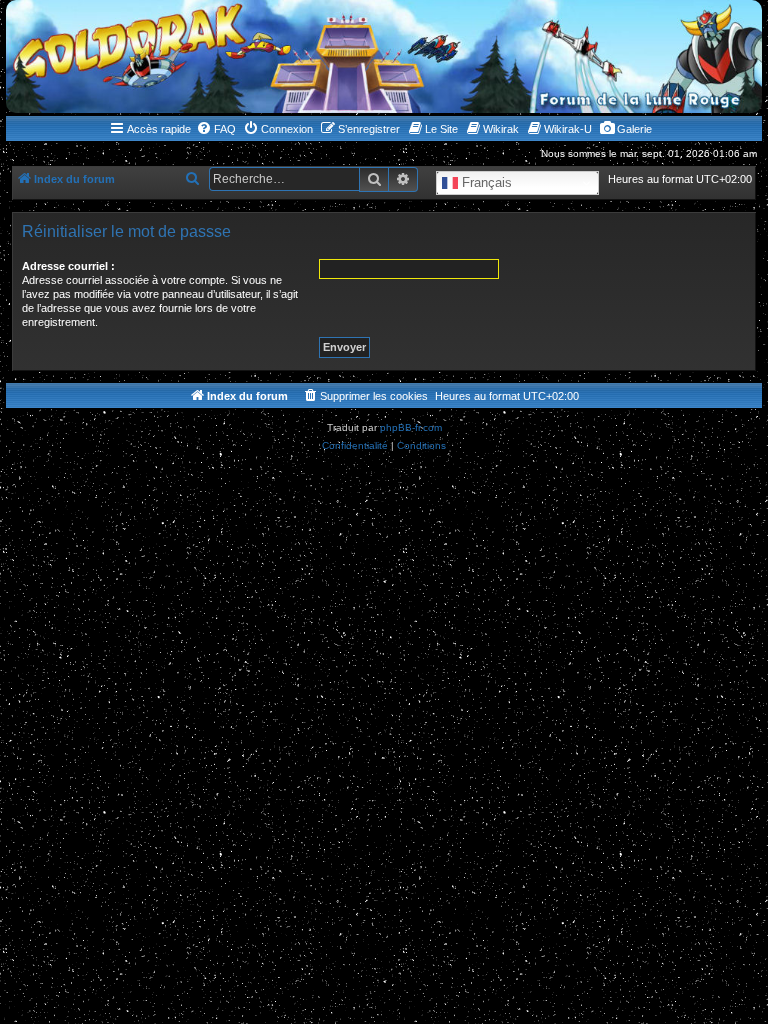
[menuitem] (216, 129)
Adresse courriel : (68, 266)
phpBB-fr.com (411, 427)
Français (485, 182)
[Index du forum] (384, 56)
